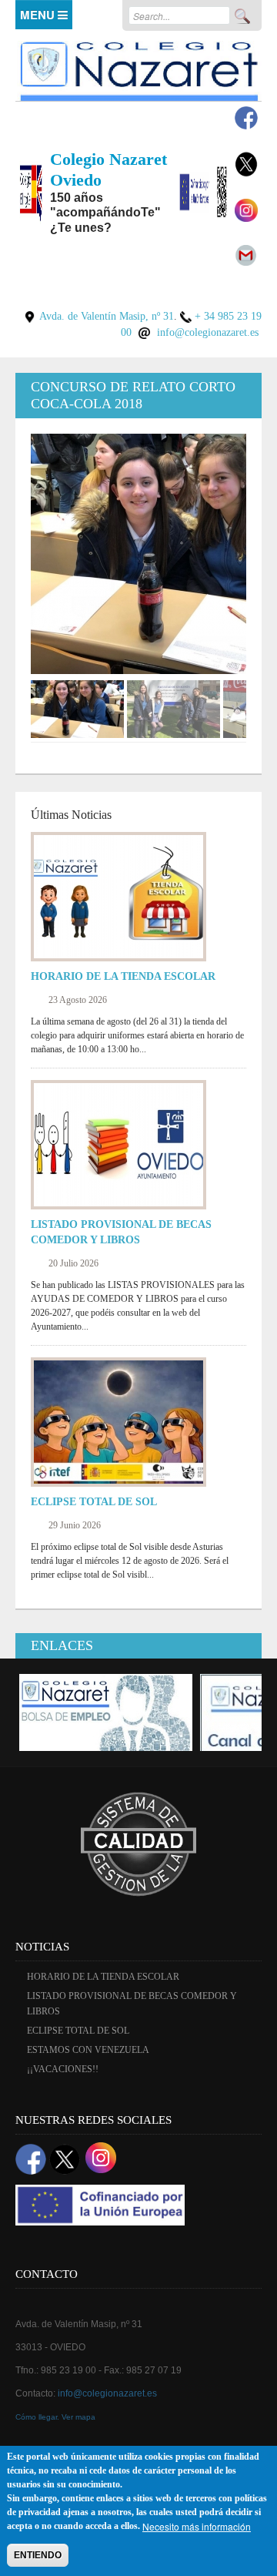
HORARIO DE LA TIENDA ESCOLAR (123, 976)
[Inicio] (138, 68)
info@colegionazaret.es (208, 332)
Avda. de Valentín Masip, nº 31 (107, 316)
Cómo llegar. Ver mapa (55, 2417)
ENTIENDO (38, 2555)
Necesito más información (197, 2526)
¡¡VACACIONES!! (63, 2069)
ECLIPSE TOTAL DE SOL (94, 1502)
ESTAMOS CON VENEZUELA (88, 2050)
